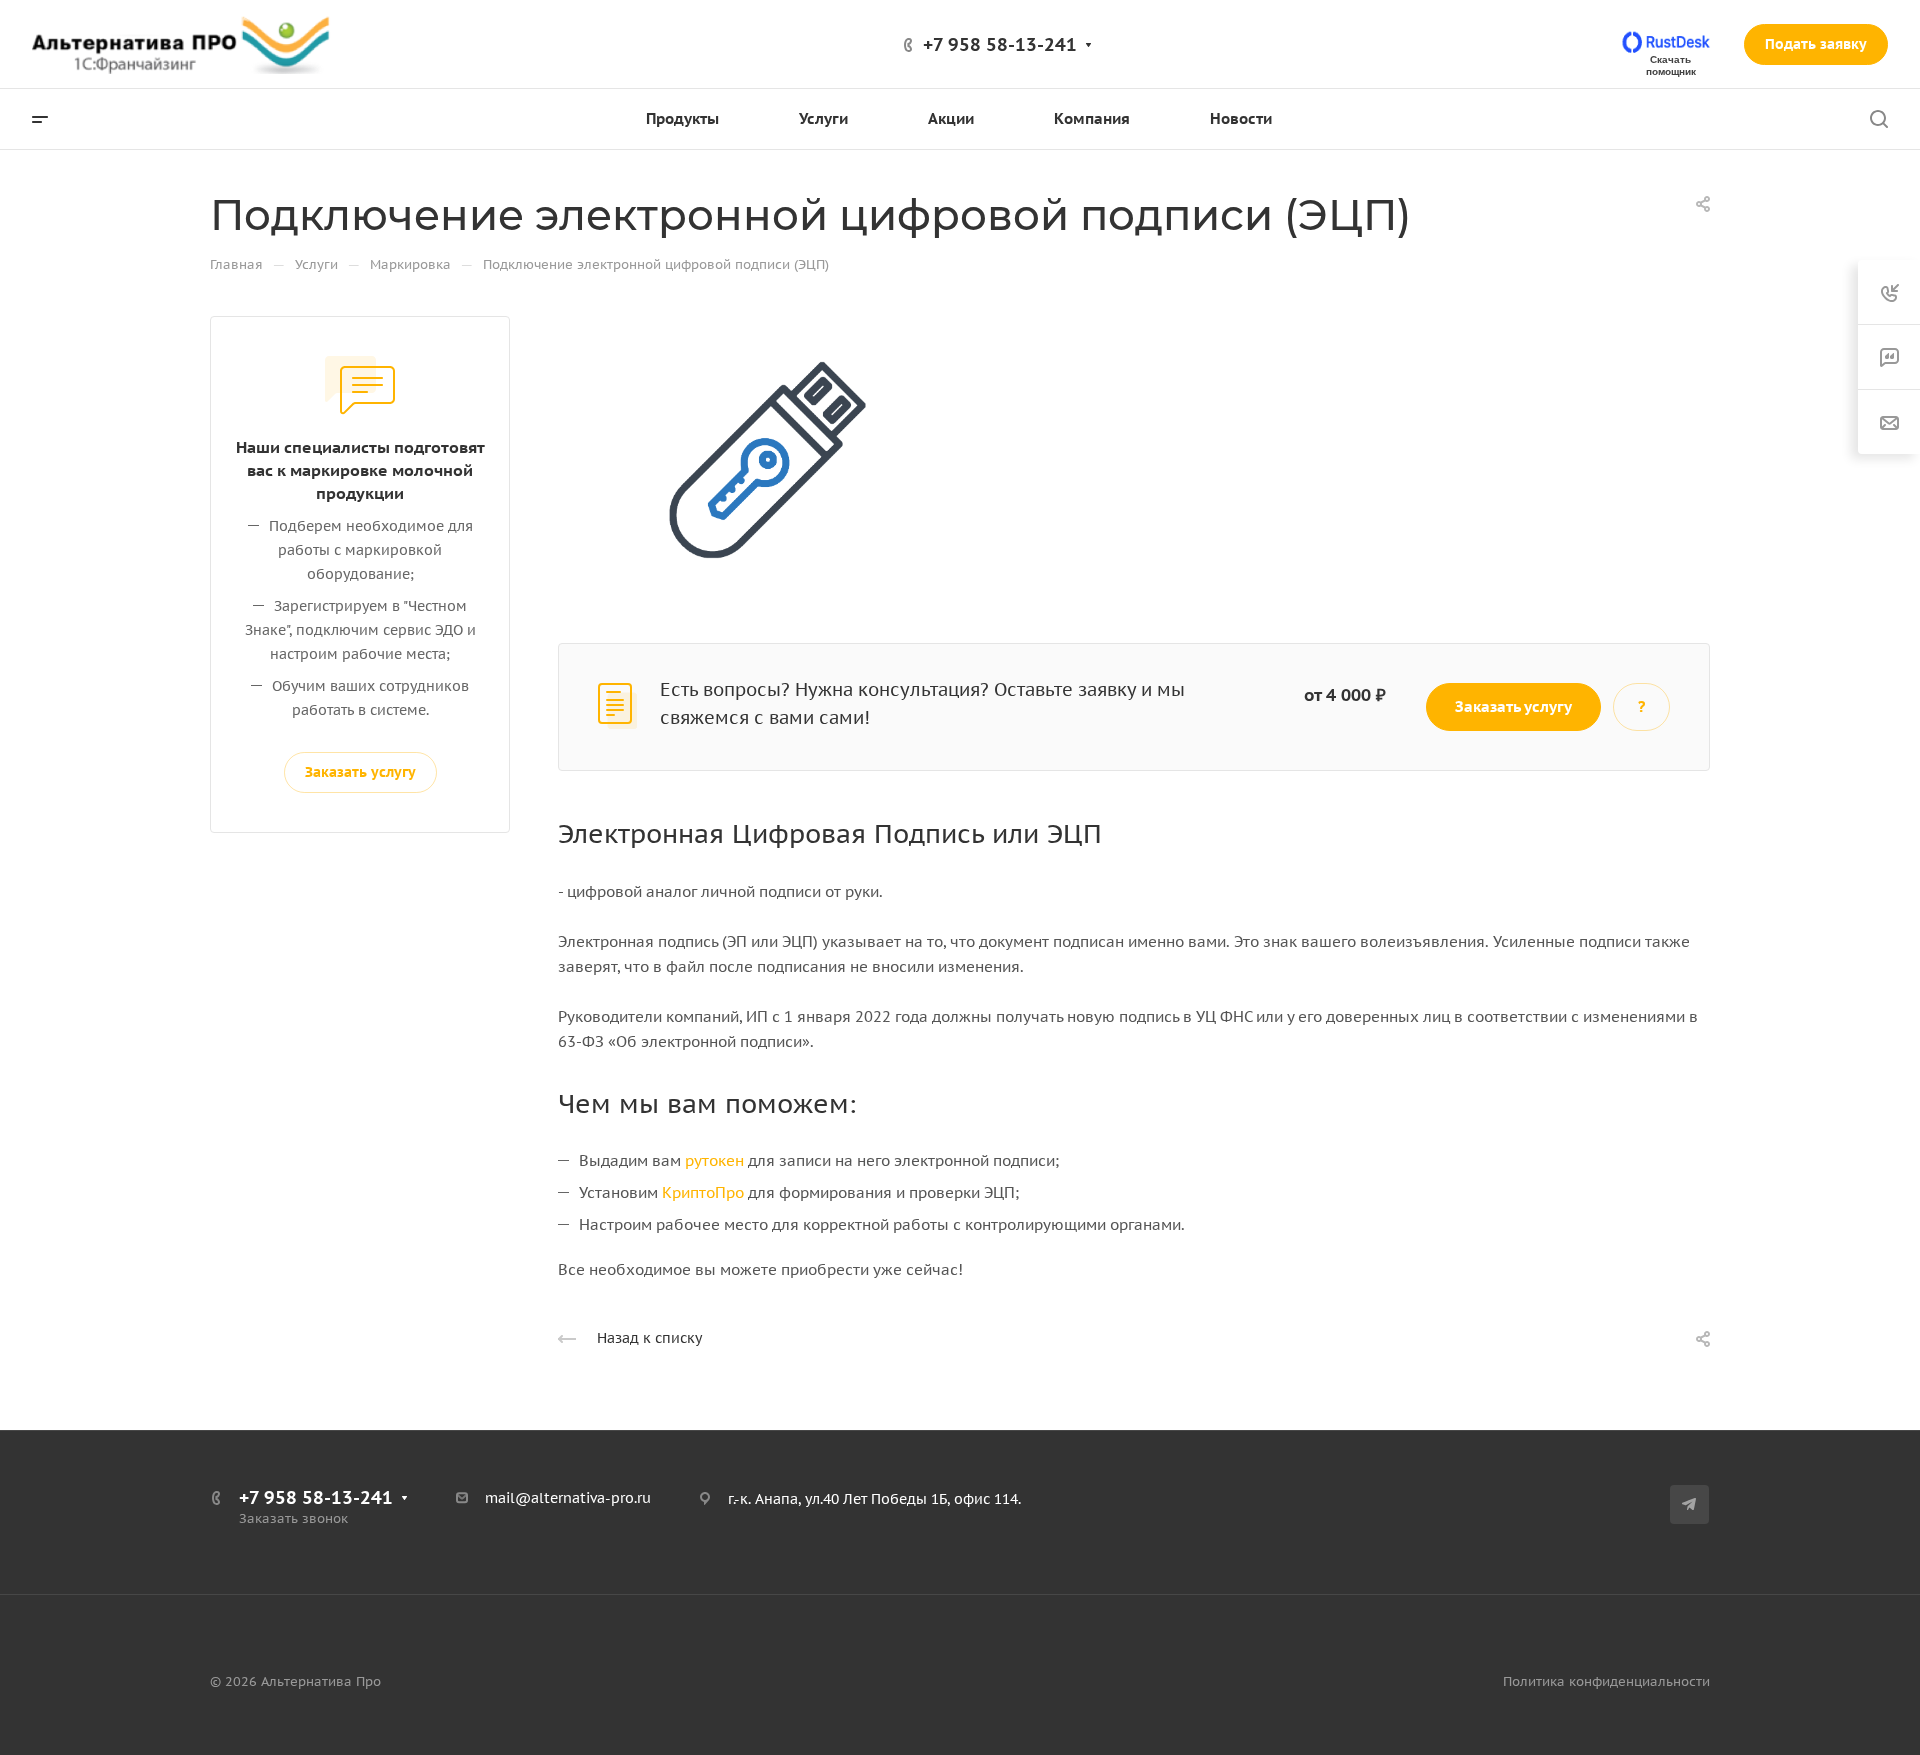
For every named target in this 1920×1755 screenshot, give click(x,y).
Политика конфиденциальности (1606, 1681)
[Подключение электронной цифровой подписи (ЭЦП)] (758, 457)
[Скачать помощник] (1668, 42)
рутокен (714, 1160)
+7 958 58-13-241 (1000, 44)
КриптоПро (703, 1192)
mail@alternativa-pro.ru (568, 1498)
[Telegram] (1689, 1504)
